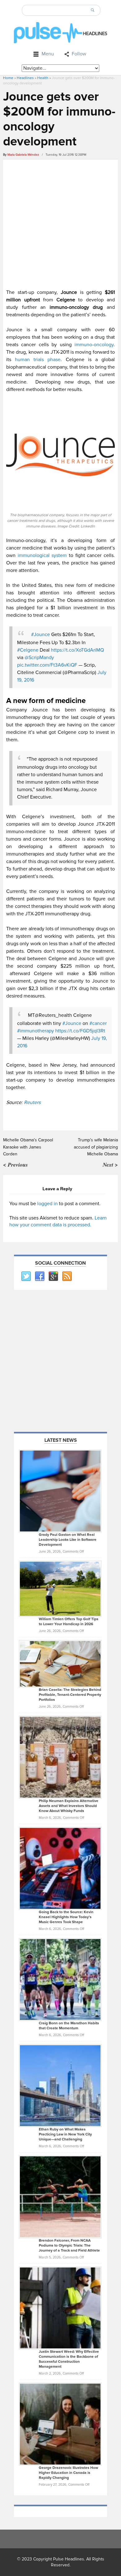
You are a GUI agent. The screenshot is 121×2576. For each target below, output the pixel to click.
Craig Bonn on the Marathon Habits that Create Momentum (69, 2026)
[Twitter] (26, 1276)
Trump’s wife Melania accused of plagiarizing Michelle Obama (96, 1147)
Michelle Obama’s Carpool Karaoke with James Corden (28, 1147)
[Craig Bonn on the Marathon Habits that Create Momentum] (60, 1979)
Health (43, 78)
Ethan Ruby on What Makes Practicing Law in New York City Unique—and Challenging (65, 2134)
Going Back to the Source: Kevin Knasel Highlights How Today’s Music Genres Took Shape (66, 1917)
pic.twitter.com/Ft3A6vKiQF (47, 665)
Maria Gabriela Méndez (23, 155)
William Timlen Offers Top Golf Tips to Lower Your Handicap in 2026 (69, 1622)
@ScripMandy (39, 658)
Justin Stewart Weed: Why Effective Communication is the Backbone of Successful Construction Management (69, 2359)
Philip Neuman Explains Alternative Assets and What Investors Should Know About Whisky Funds (69, 1806)
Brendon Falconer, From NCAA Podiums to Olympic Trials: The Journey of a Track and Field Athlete (69, 2246)
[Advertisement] (60, 223)
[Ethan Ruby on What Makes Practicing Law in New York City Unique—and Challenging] (60, 2085)
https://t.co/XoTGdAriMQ (77, 650)
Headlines (25, 78)
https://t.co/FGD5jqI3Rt (80, 1031)
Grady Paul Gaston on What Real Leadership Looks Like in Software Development (68, 1540)
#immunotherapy (36, 1031)
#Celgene (28, 650)
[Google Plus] (53, 1276)
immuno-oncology (93, 345)
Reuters (32, 1102)
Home (8, 78)
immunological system (42, 555)
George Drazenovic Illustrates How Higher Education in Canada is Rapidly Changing (68, 2473)
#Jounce (40, 635)
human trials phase (38, 360)
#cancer (98, 1023)
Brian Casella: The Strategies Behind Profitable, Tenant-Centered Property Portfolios (70, 1695)
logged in (47, 1204)
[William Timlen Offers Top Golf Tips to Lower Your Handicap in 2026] (60, 1588)
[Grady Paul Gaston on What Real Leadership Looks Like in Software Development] (60, 1491)
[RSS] (67, 1276)
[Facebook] (39, 1276)
